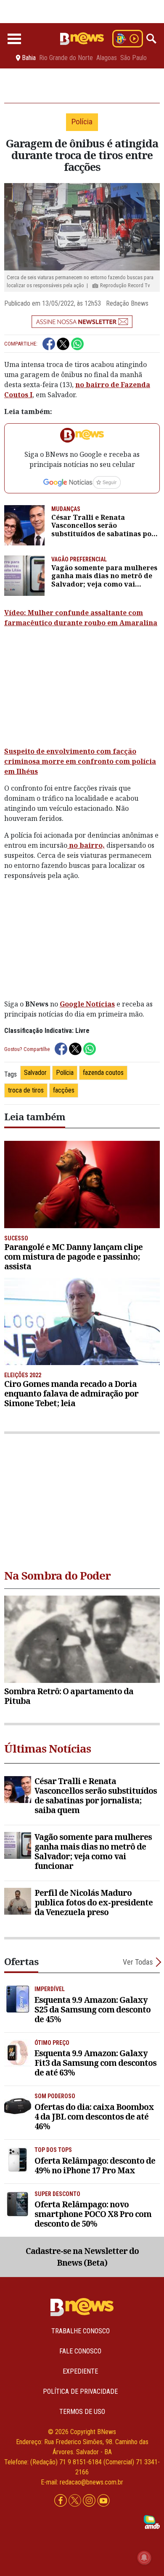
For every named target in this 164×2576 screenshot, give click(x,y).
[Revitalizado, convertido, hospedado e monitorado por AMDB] (152, 2522)
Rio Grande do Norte (66, 58)
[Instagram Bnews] (90, 2501)
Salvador (35, 1073)
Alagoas (107, 58)
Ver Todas (138, 1962)
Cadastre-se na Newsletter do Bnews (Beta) (82, 2257)
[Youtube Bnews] (103, 2501)
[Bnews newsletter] (82, 322)
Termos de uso (82, 2412)
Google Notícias (87, 1004)
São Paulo (134, 58)
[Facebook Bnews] (61, 2501)
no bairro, (86, 845)
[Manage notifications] (144, 2558)
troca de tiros (26, 1090)
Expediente (80, 2371)
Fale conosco (80, 2351)
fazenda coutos (103, 1073)
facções (64, 1090)
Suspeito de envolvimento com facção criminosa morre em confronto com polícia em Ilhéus (80, 761)
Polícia (65, 1073)
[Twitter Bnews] (76, 2501)
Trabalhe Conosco (81, 2331)
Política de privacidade (80, 2391)
